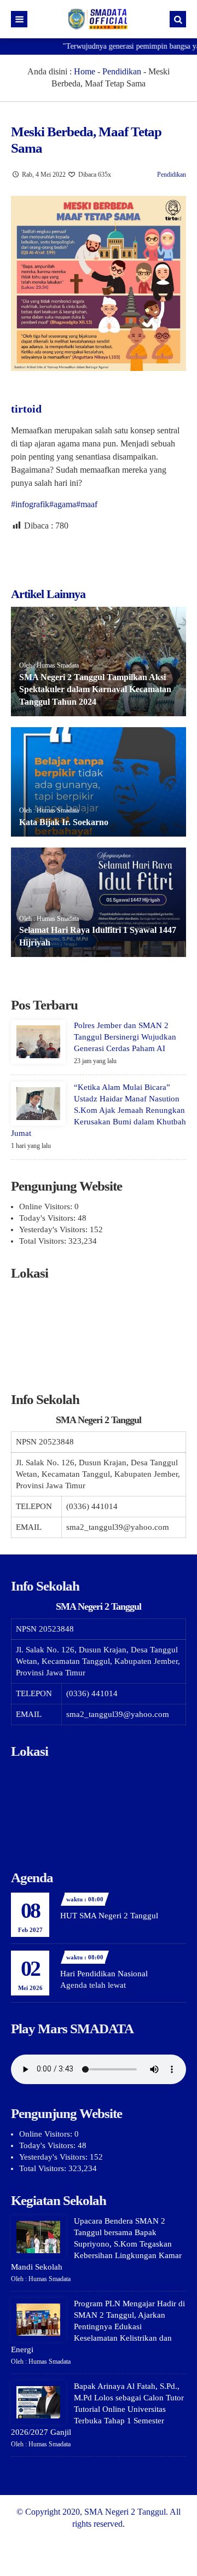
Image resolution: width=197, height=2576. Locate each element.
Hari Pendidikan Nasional (104, 1974)
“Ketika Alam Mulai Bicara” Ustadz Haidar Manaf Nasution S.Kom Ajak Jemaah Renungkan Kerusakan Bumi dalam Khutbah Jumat (99, 1110)
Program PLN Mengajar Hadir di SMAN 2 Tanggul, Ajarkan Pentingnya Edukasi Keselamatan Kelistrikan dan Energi (98, 2326)
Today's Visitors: (48, 1218)
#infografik (30, 504)
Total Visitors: (44, 1241)
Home (85, 71)
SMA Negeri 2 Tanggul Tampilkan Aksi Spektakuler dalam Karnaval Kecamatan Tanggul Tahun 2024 (95, 689)
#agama (63, 504)
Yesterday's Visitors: (54, 1229)
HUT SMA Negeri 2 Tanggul (109, 1916)
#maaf (87, 504)
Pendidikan (122, 71)
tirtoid (26, 409)
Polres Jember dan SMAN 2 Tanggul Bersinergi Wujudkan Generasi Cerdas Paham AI (125, 1037)
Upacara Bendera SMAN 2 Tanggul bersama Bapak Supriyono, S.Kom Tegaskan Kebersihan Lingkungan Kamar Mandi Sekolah (96, 2244)
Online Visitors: (47, 1206)
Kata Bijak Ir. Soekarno (64, 822)
